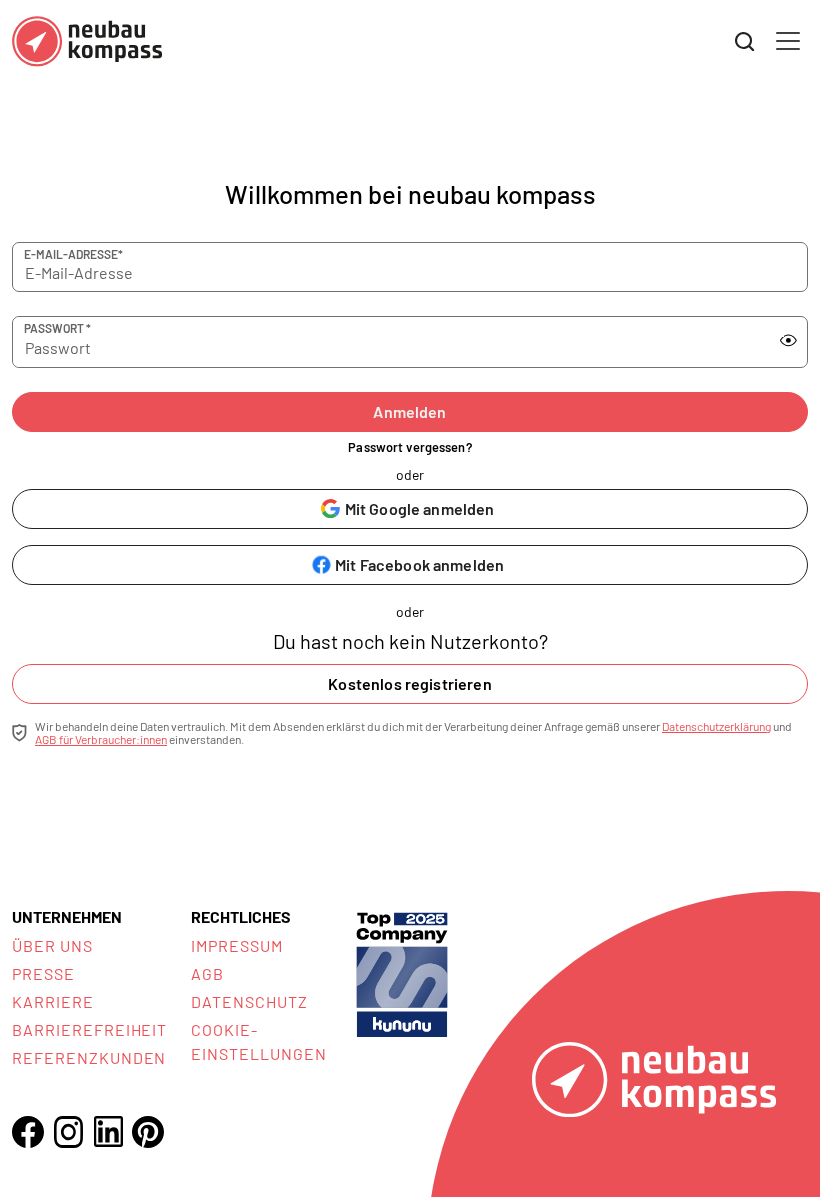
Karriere (53, 1001)
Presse (43, 973)
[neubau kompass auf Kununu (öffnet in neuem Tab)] (402, 972)
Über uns (52, 945)
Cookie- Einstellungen (258, 1041)
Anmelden (409, 411)
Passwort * (57, 328)
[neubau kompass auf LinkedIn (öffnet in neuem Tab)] (108, 1131)
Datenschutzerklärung (716, 726)
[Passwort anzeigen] (788, 341)
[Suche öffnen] (745, 42)
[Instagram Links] (68, 1132)
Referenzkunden (89, 1057)
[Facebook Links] (28, 1132)
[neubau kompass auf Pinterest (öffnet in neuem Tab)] (148, 1132)
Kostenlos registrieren (410, 683)
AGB (207, 973)
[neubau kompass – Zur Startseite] (87, 41)
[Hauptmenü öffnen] (788, 41)
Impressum (237, 945)
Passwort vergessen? (409, 447)
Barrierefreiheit (89, 1029)
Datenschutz (249, 1001)
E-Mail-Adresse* (73, 254)
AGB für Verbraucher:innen (101, 739)
